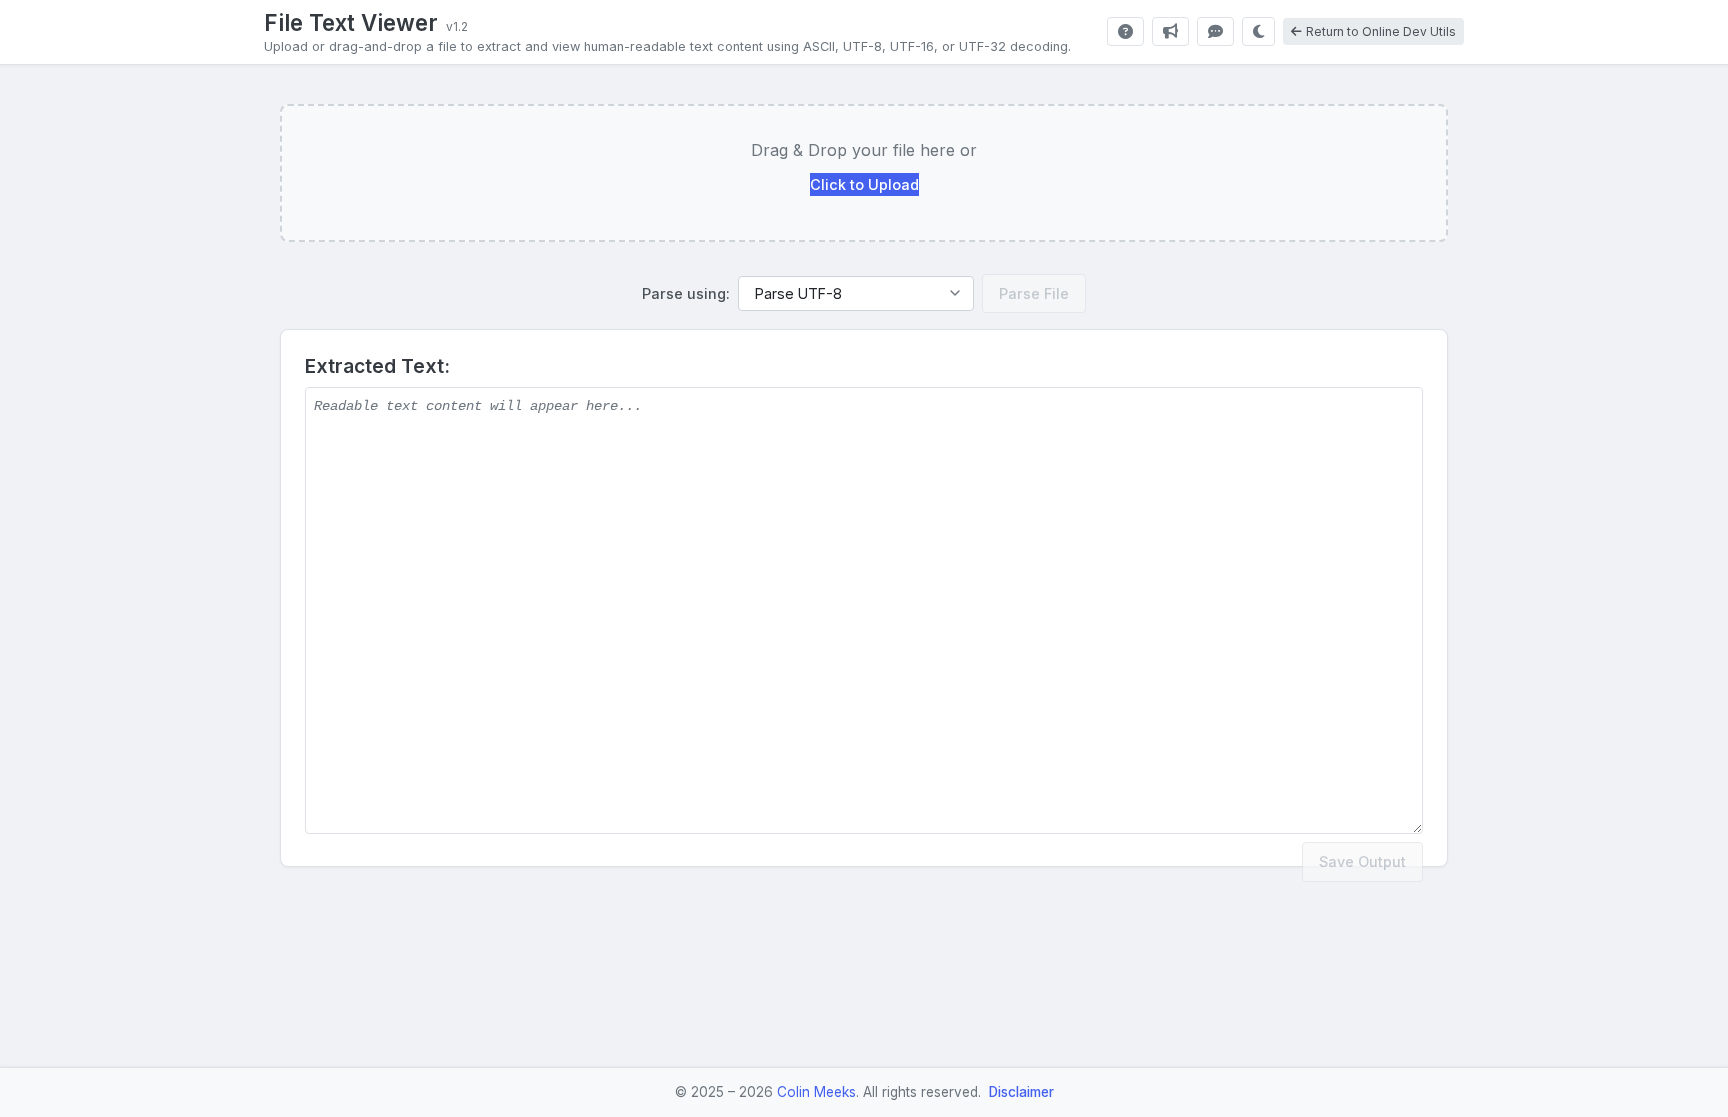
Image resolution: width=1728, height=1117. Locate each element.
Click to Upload (864, 184)
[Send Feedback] (1215, 31)
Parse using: (686, 293)
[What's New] (1170, 31)
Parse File (1034, 293)
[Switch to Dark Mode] (1258, 31)
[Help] (1125, 31)
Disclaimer (1021, 1092)
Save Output (1362, 861)
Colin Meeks (816, 1092)
